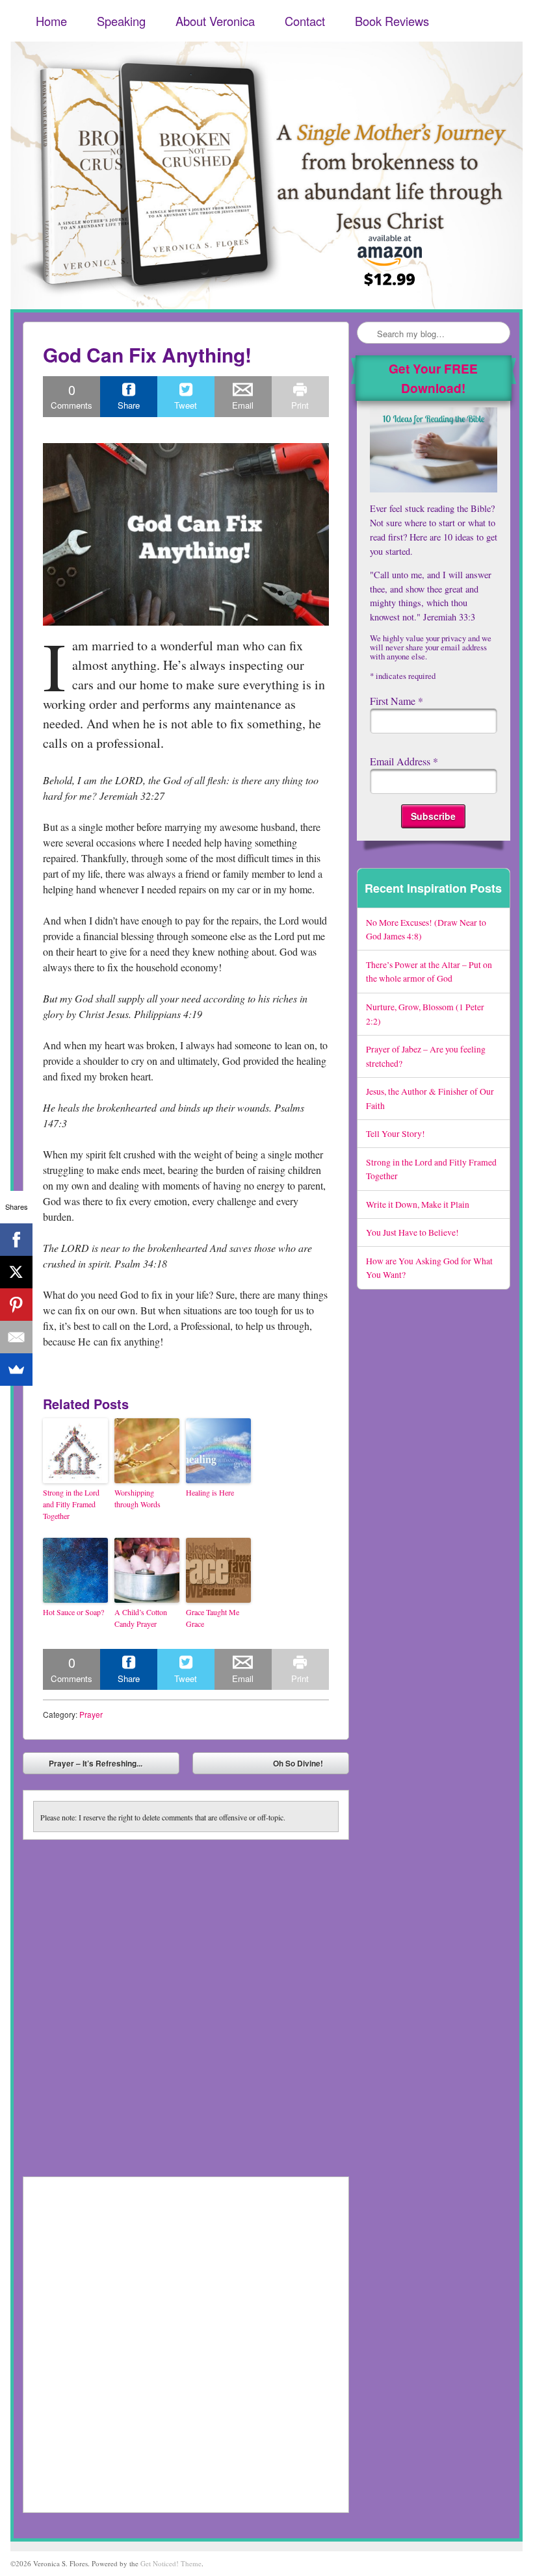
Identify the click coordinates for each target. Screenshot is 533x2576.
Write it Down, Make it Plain (418, 1204)
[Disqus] (186, 2002)
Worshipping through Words (137, 1498)
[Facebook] (16, 1240)
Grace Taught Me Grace (213, 1618)
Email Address (404, 761)
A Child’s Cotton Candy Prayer (141, 1618)
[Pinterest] (16, 1305)
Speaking (121, 21)
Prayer (91, 1714)
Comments (71, 396)
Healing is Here (210, 1492)
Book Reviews (392, 21)
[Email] (16, 1337)
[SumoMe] (16, 1370)
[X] (16, 1272)
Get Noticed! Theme (171, 2563)
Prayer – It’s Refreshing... (86, 1766)
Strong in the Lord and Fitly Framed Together (71, 1504)
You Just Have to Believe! (412, 1232)
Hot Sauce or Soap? (73, 1612)
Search (368, 333)
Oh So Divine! (307, 1766)
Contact (305, 21)
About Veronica (215, 21)
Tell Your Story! (396, 1133)
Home (51, 21)
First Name (396, 701)
